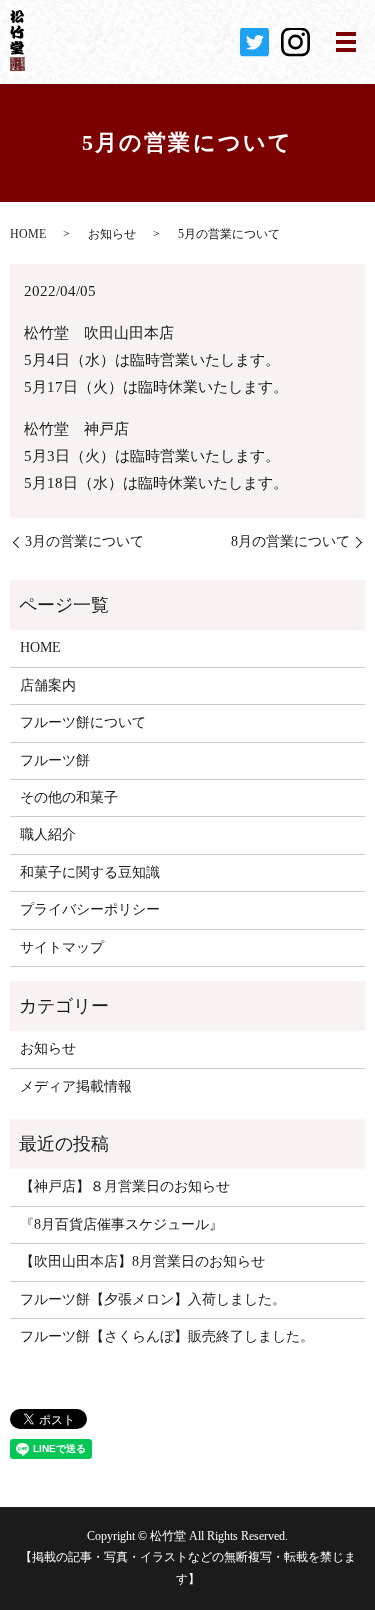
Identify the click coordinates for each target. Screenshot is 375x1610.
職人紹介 (48, 834)
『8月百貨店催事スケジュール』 (121, 1224)
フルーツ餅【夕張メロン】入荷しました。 (153, 1299)
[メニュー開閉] (346, 42)
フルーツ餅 (55, 760)
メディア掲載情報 (76, 1086)
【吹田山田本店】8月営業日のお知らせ (142, 1261)
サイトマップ (62, 947)
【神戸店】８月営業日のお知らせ (125, 1186)
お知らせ (112, 234)
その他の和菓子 (69, 797)
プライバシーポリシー (90, 909)
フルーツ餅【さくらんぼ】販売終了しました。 (167, 1336)
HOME (28, 234)
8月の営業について (290, 541)
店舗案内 (48, 685)
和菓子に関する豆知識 (90, 872)
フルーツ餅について (83, 722)
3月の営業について (84, 541)
